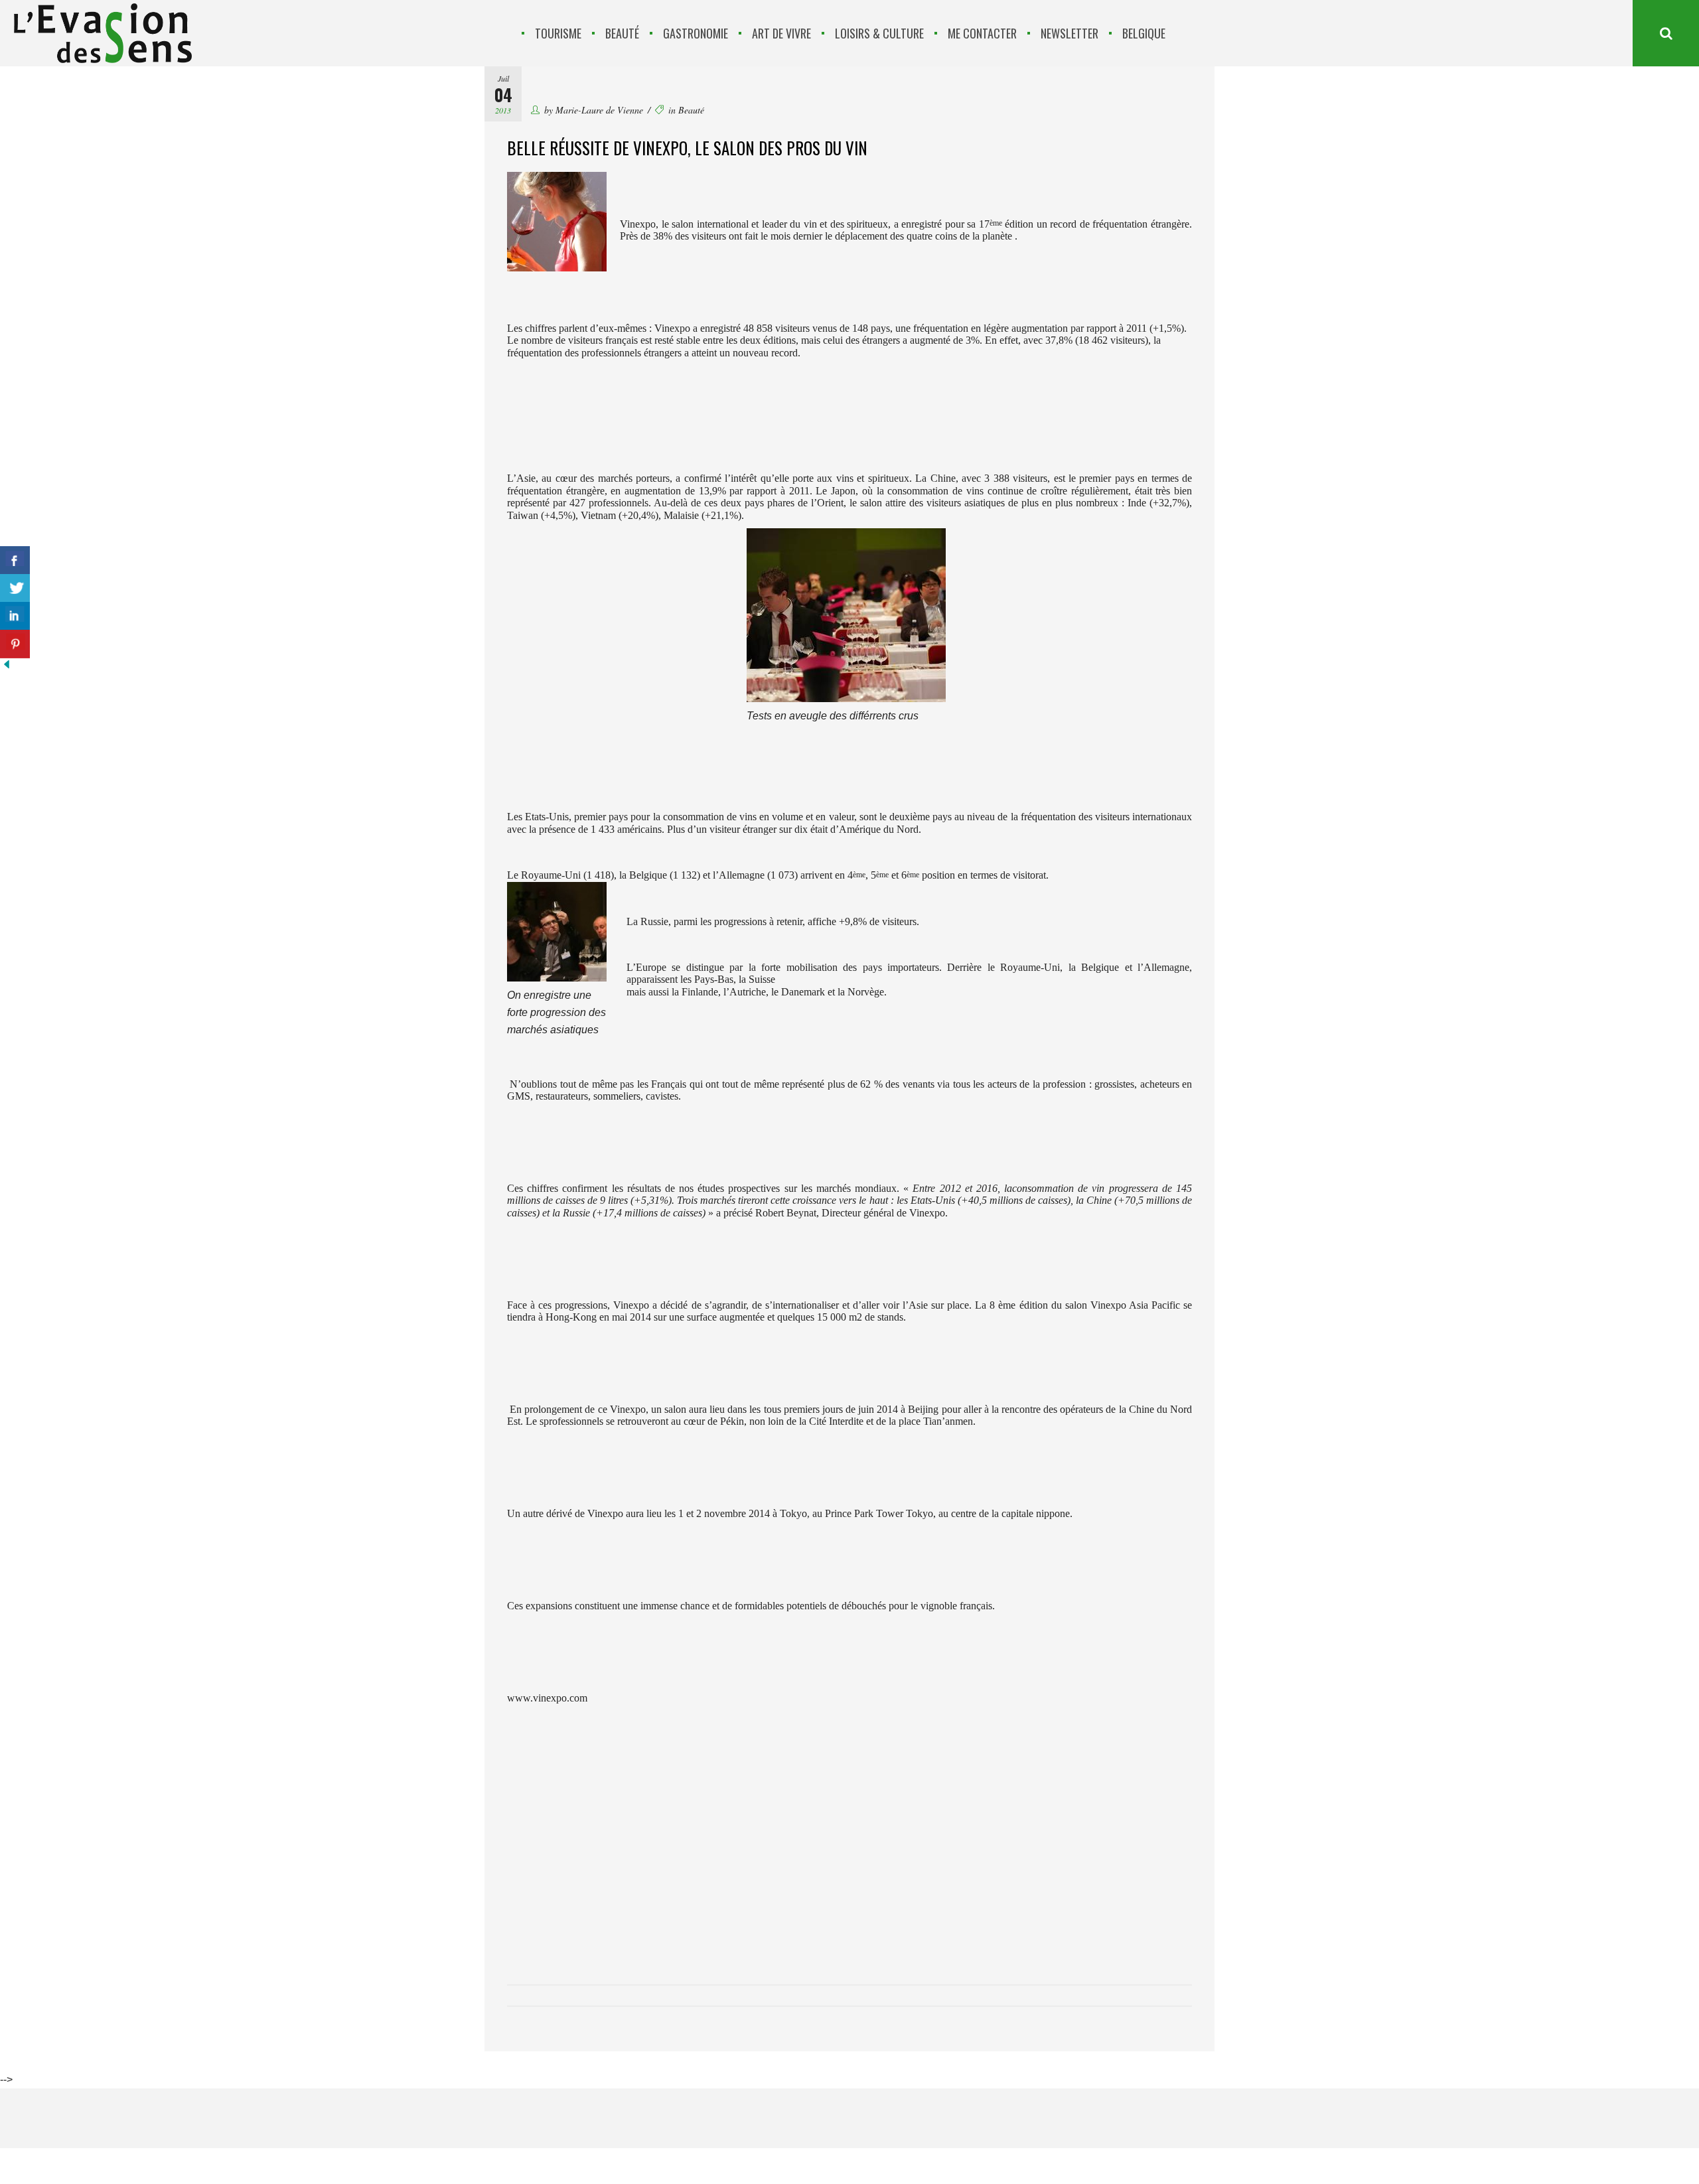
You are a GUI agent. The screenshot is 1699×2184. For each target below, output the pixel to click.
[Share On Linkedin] (15, 616)
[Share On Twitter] (15, 588)
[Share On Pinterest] (15, 644)
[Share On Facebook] (15, 560)
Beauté (691, 110)
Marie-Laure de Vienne (599, 110)
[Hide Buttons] (7, 667)
